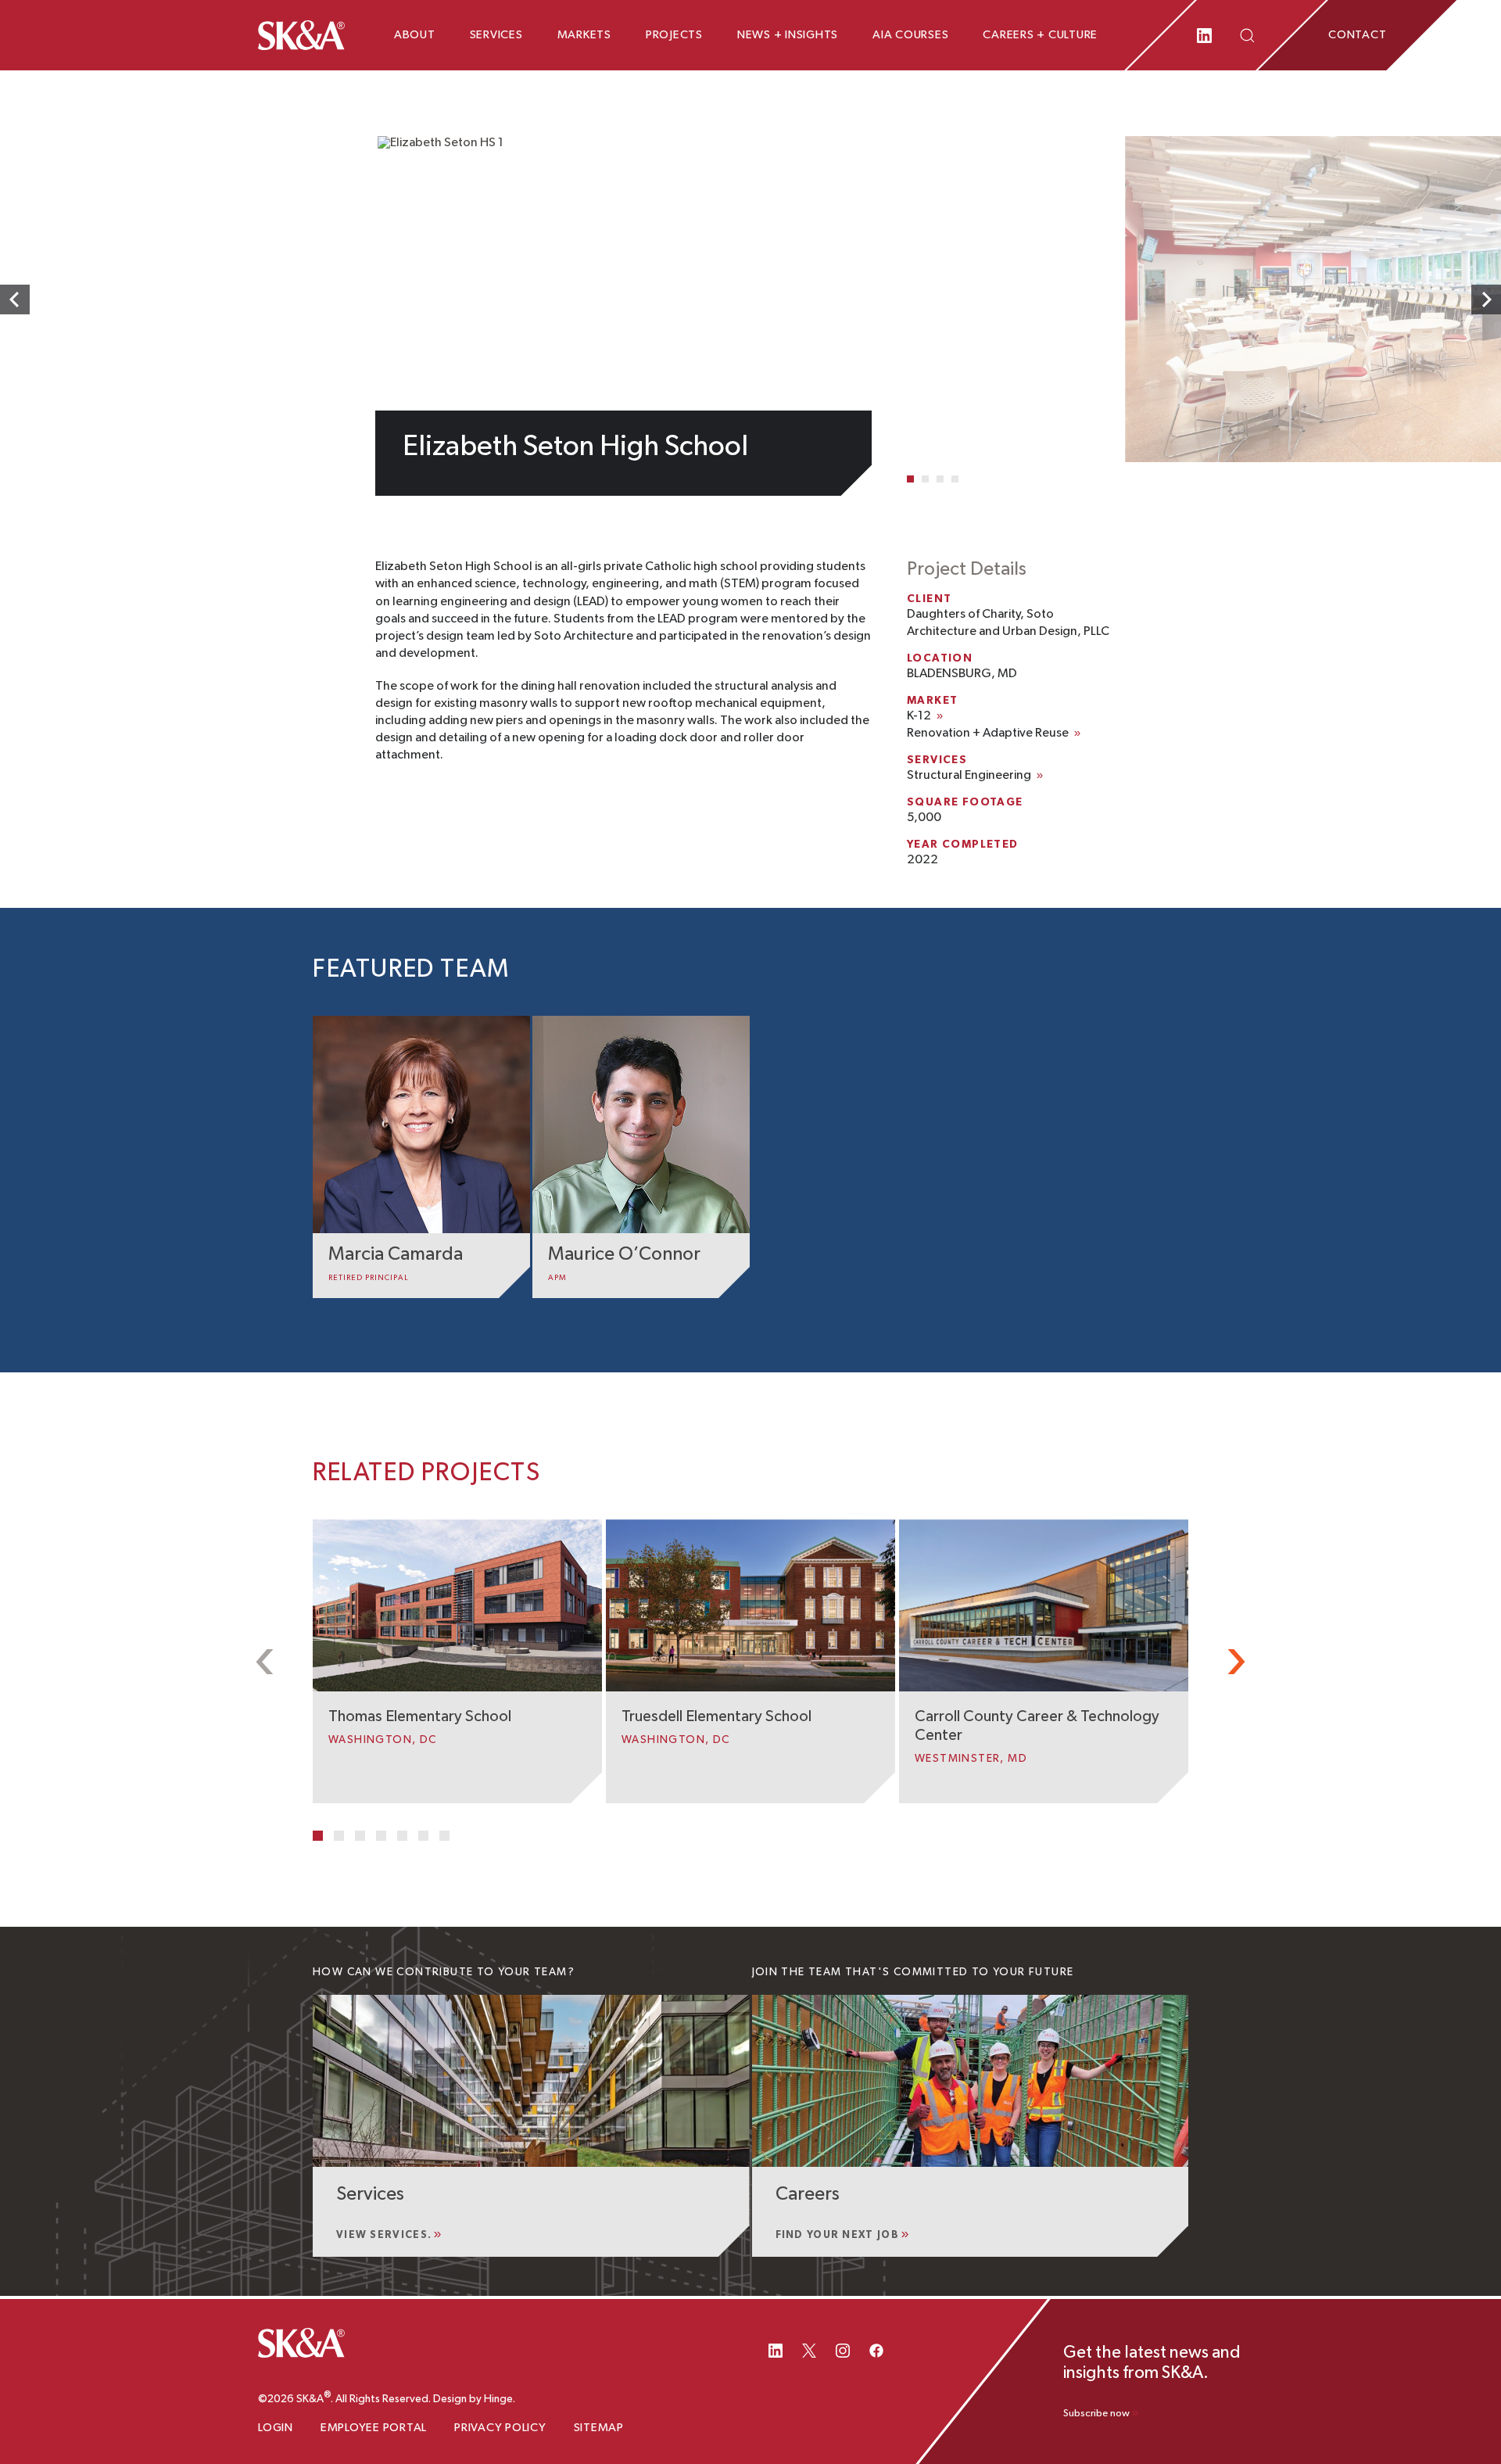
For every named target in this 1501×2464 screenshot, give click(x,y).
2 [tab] (925, 479)
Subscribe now (1096, 2414)
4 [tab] (955, 479)
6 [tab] (423, 1836)
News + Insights (788, 35)
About (415, 35)
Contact (1357, 35)
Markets (584, 35)
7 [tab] (444, 1836)
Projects (674, 35)
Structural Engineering (969, 776)
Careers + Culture (1040, 35)
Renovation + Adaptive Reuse (988, 733)
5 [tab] (402, 1836)
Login (276, 2428)
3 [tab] (940, 479)
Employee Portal (374, 2428)
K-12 (919, 716)
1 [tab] (910, 479)
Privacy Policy (500, 2428)
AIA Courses (910, 35)
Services (496, 35)
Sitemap (599, 2428)
